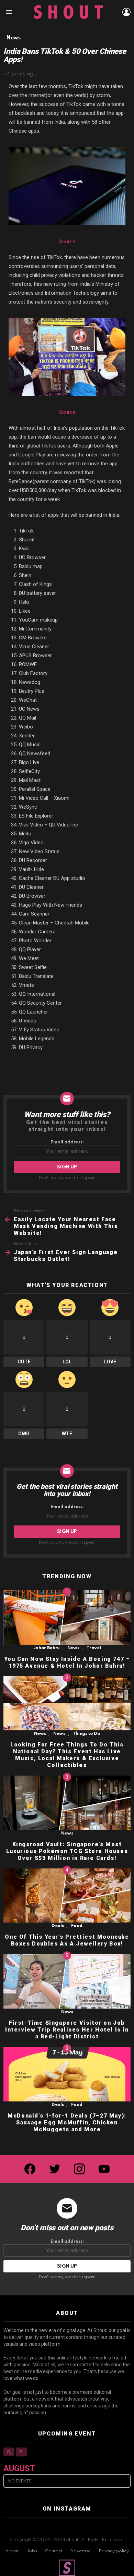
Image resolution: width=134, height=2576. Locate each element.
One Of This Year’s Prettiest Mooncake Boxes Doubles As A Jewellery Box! (67, 1940)
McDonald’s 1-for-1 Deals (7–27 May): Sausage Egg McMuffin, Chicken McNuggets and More (67, 2123)
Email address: (67, 1142)
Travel (94, 1648)
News (73, 1648)
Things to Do (87, 1734)
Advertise (80, 2551)
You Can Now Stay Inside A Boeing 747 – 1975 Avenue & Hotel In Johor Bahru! (67, 1662)
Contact (54, 2551)
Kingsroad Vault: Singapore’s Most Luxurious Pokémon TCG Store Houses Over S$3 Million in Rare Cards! (67, 1851)
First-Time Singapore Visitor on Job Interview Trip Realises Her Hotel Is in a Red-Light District (67, 2030)
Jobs (32, 2551)
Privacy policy (114, 2551)
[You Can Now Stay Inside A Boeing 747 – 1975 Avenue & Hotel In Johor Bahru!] (67, 1617)
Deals (58, 1926)
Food (77, 1926)
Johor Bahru (47, 1648)
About (12, 2551)
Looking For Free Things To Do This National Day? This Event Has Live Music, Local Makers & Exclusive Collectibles (67, 1755)
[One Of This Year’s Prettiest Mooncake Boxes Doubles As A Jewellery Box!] (67, 1896)
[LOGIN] (126, 12)
